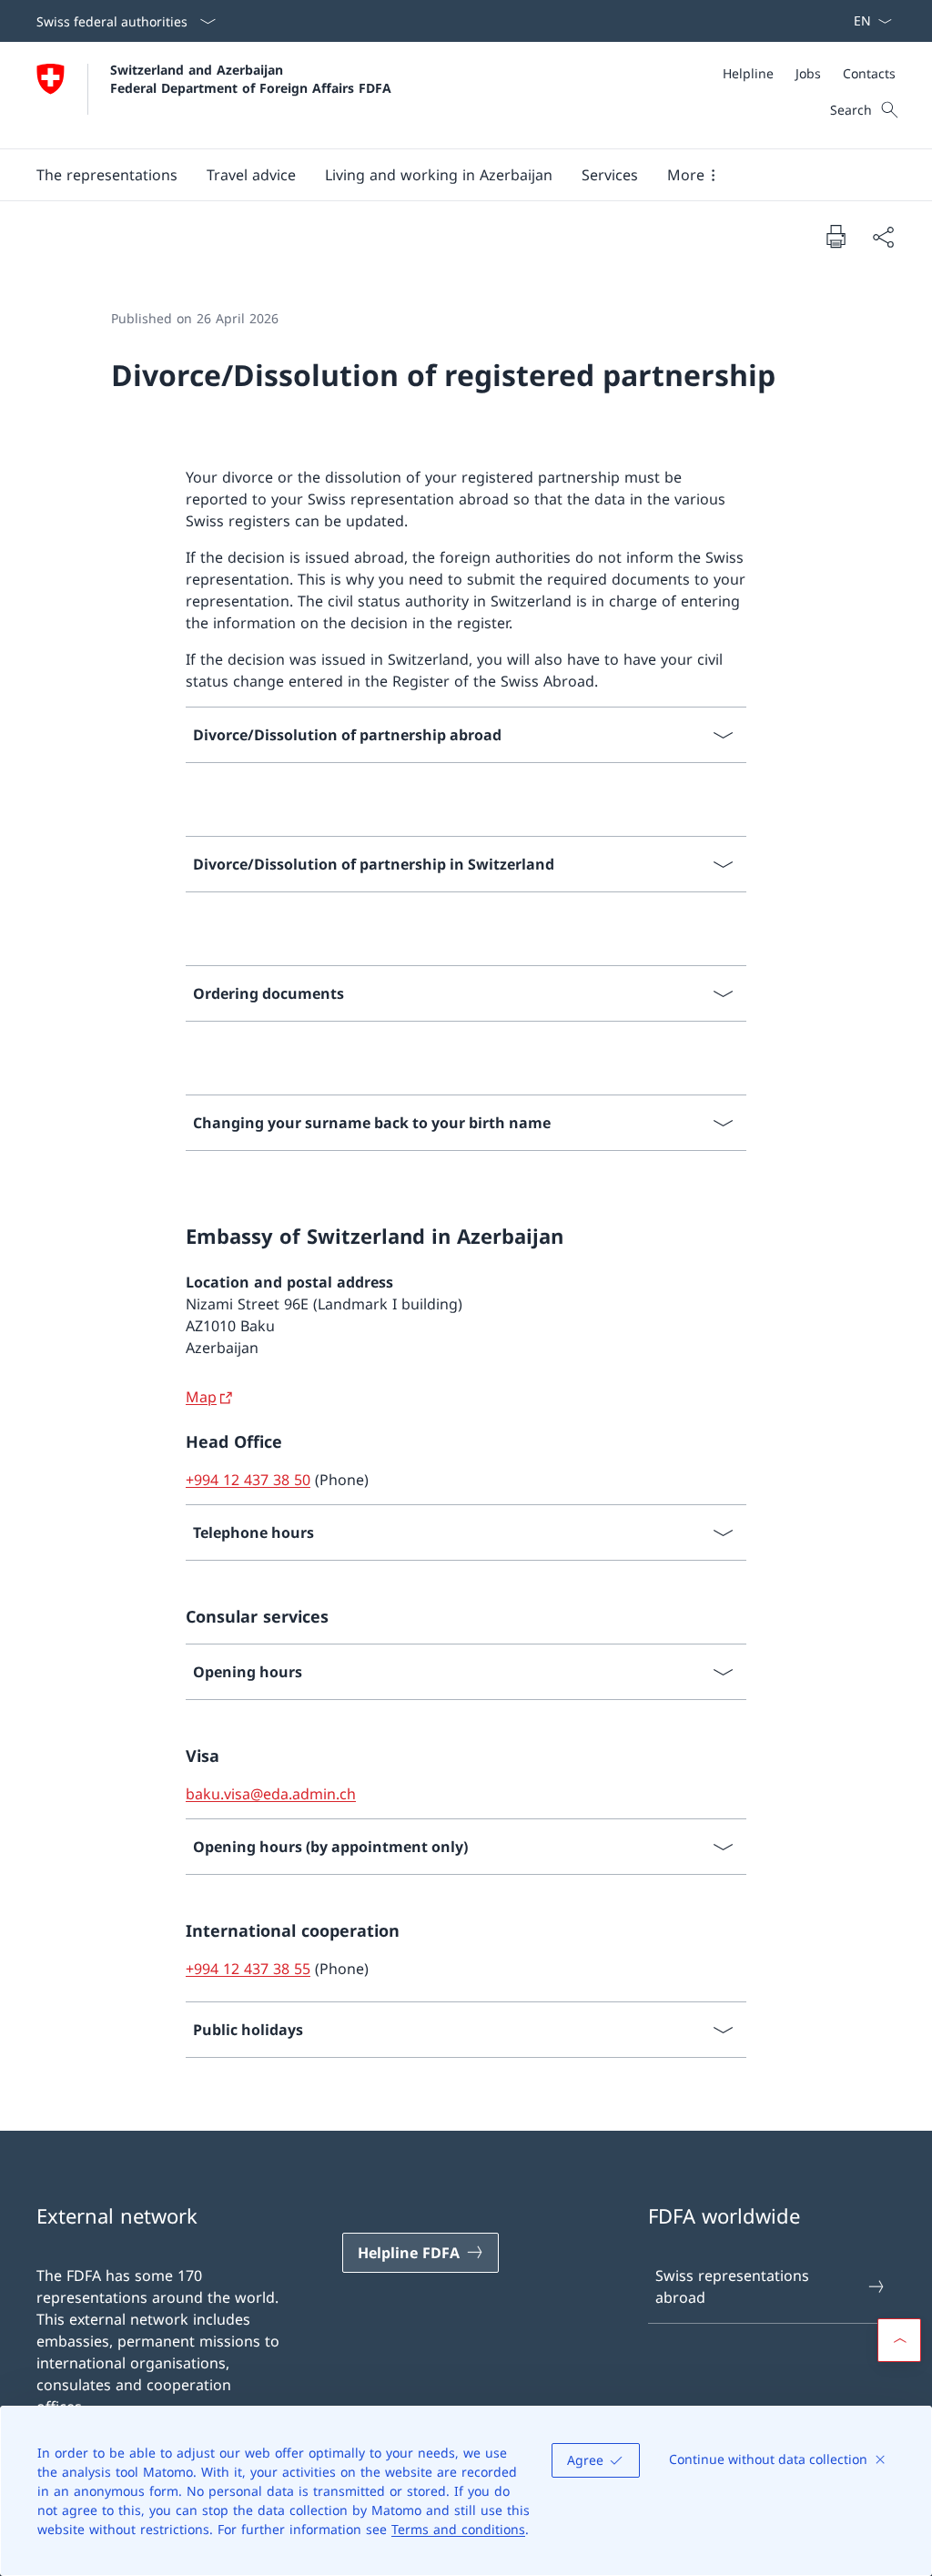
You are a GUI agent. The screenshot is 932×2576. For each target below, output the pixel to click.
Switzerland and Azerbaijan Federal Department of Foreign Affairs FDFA (251, 78)
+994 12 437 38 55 (248, 1969)
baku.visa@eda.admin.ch (271, 1794)
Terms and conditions (458, 2529)
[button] (107, 175)
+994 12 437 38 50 (248, 1480)
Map (201, 1397)
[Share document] (883, 237)
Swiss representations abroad (732, 2286)
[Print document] (836, 236)
